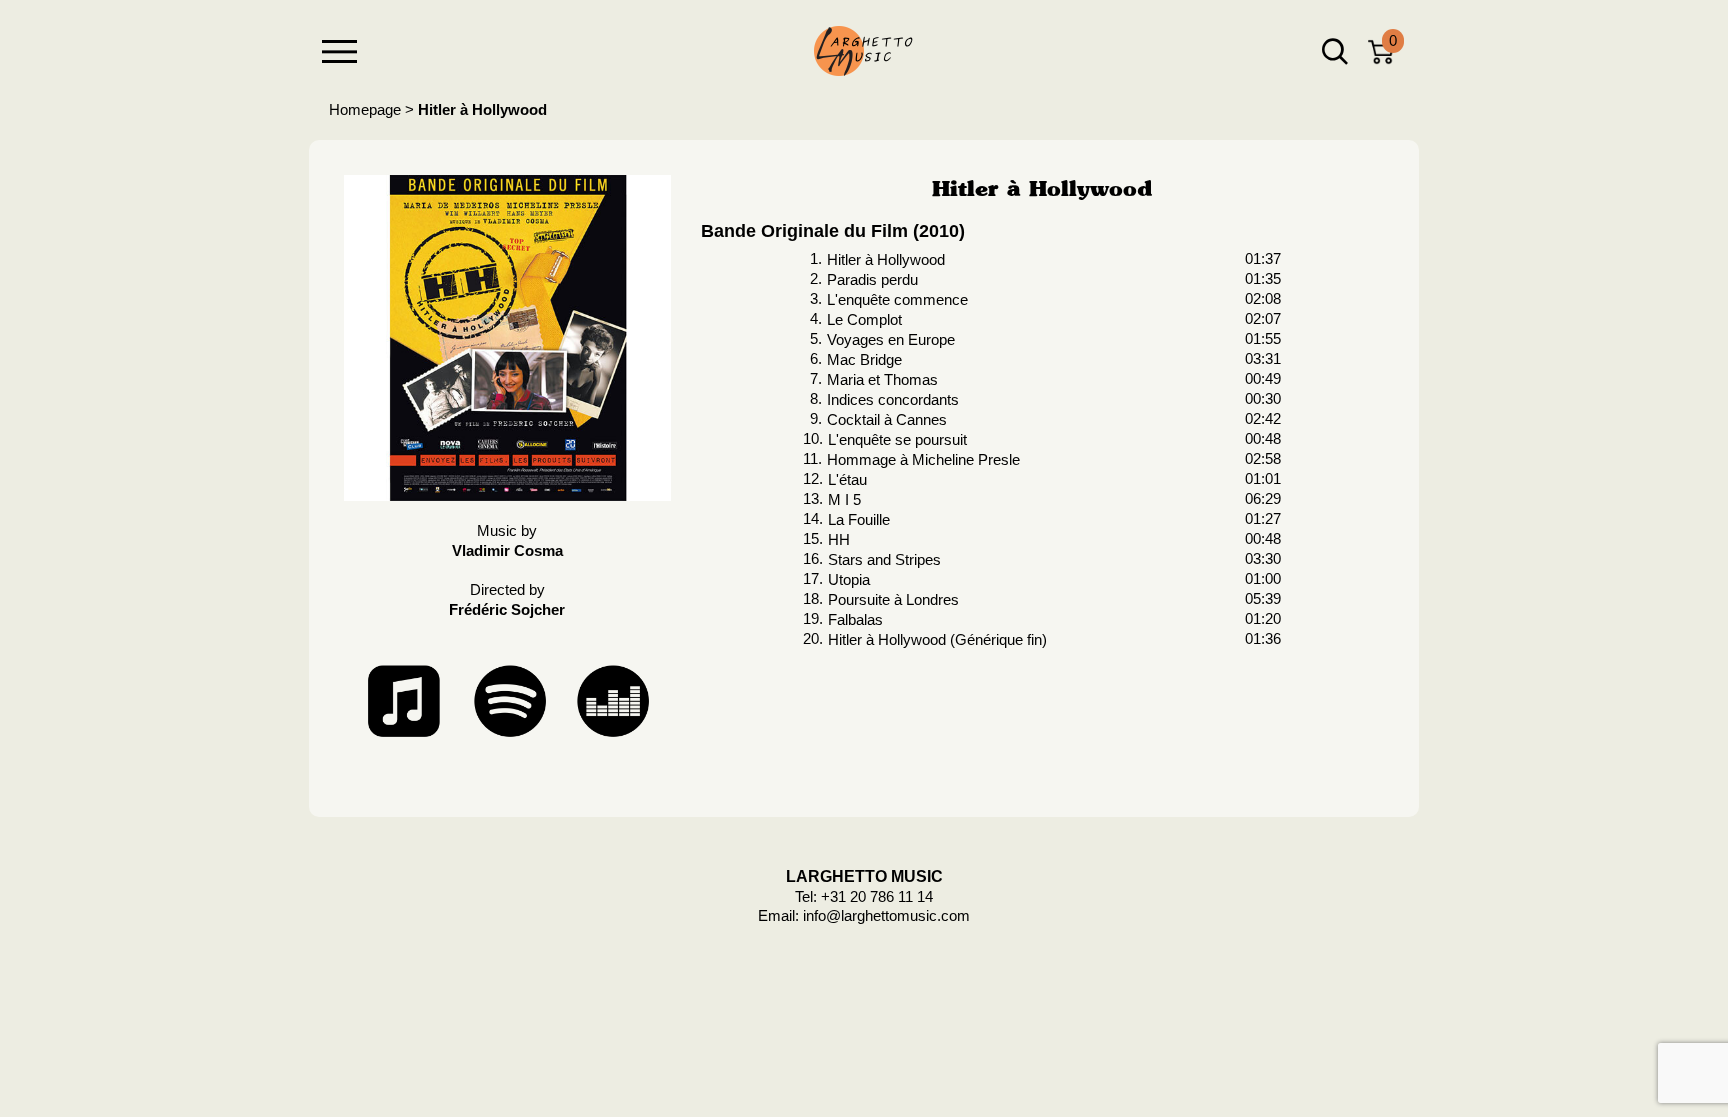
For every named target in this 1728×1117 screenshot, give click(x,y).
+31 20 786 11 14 (877, 896)
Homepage (365, 109)
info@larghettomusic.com (886, 915)
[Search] (1335, 52)
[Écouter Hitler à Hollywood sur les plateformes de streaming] (507, 699)
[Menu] (339, 51)
